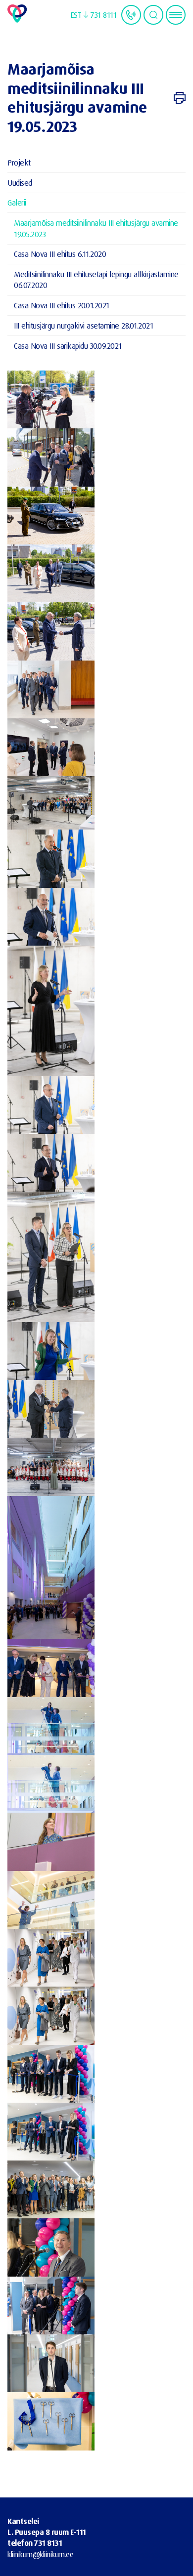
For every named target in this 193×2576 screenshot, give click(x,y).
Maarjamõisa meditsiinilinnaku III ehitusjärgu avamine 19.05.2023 (96, 228)
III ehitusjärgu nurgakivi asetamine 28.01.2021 (83, 325)
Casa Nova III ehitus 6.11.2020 (60, 254)
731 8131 (48, 2543)
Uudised (20, 183)
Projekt (19, 162)
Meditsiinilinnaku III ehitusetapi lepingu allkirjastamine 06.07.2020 (96, 279)
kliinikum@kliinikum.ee (40, 2554)
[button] (79, 15)
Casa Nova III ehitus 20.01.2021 (62, 305)
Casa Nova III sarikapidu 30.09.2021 (68, 346)
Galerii (17, 202)
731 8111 (103, 15)
